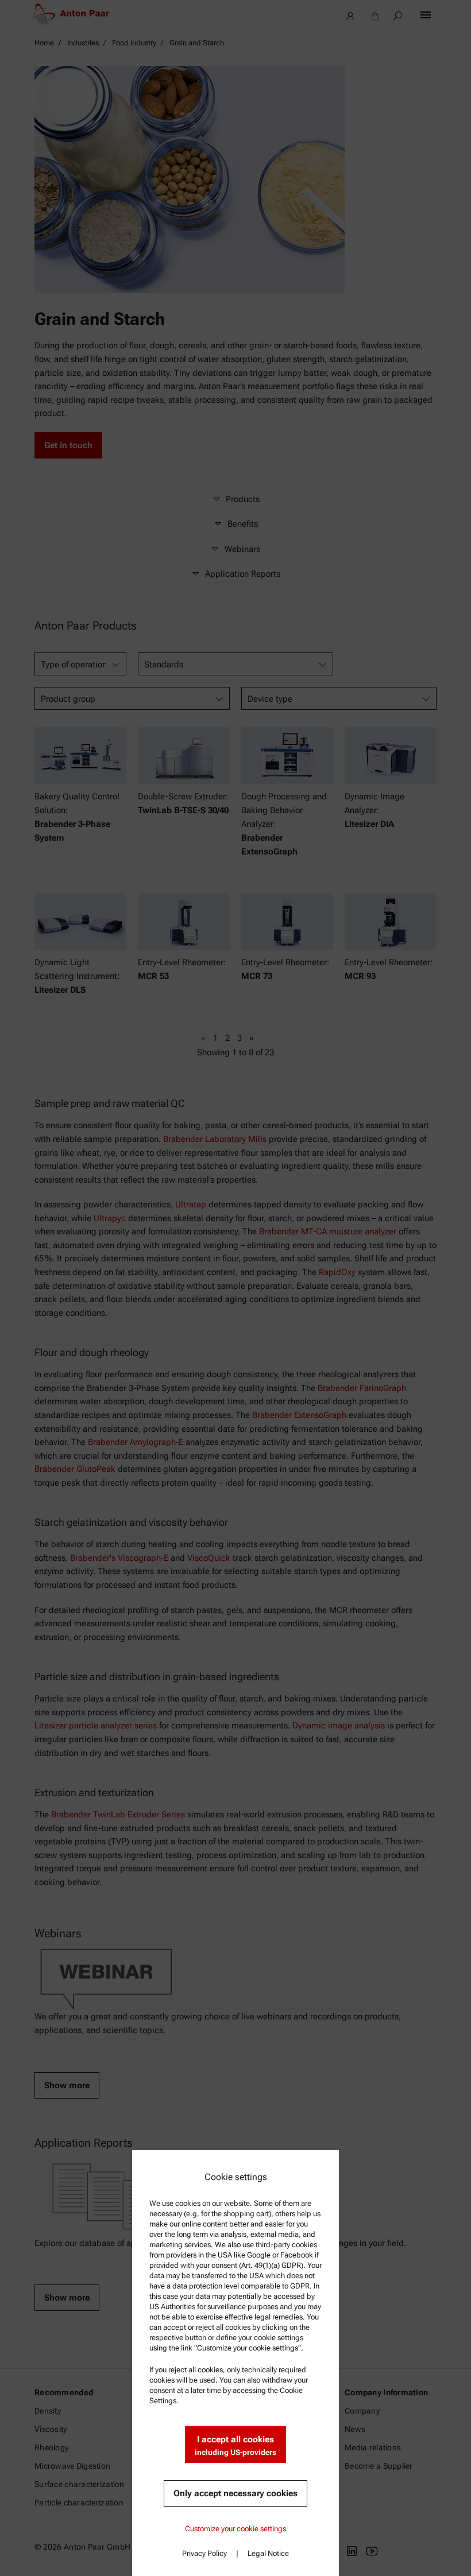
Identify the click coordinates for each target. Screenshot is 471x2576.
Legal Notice (268, 2553)
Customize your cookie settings (235, 2529)
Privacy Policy (204, 2553)
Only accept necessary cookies (235, 2493)
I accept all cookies (235, 2445)
